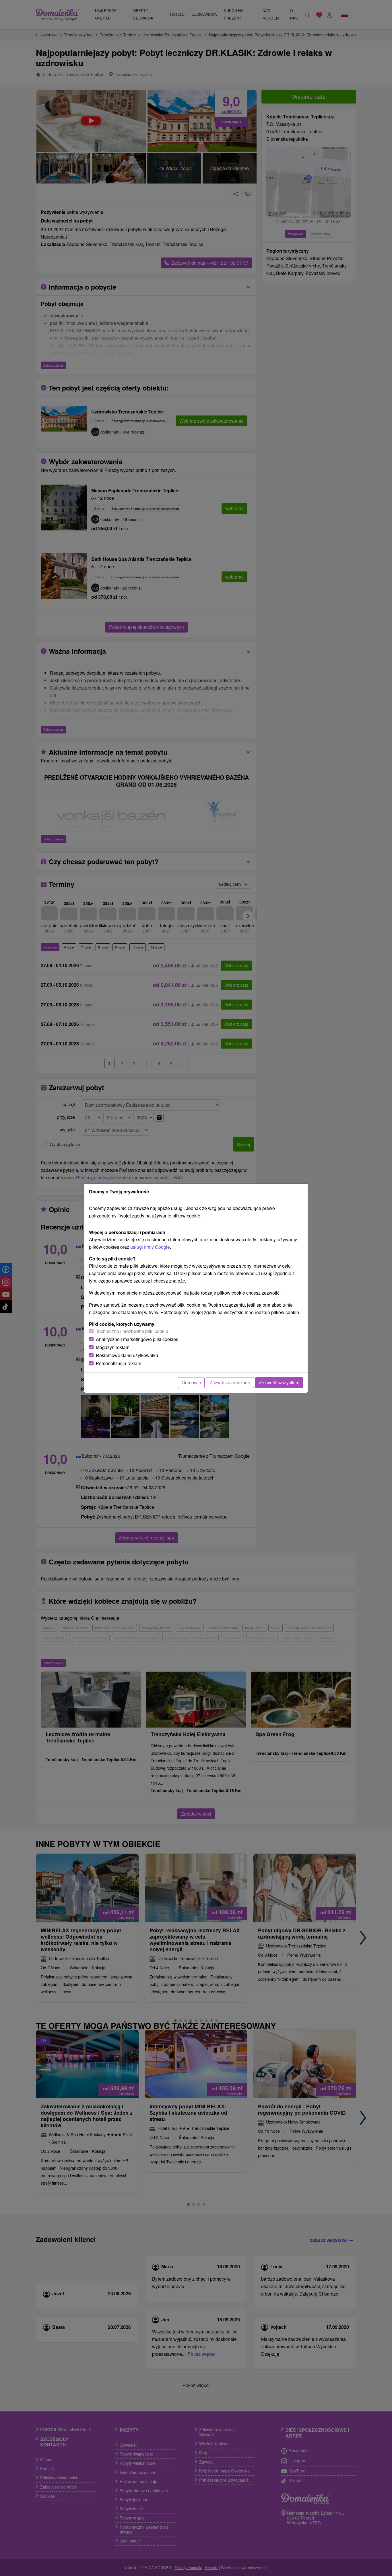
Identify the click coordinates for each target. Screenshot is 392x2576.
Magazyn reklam (113, 1347)
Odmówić (191, 1382)
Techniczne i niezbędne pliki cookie (132, 1331)
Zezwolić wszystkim (279, 1382)
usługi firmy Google (150, 1247)
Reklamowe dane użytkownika (127, 1355)
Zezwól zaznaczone (230, 1382)
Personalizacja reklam (119, 1363)
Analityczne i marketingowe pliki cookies (137, 1339)
